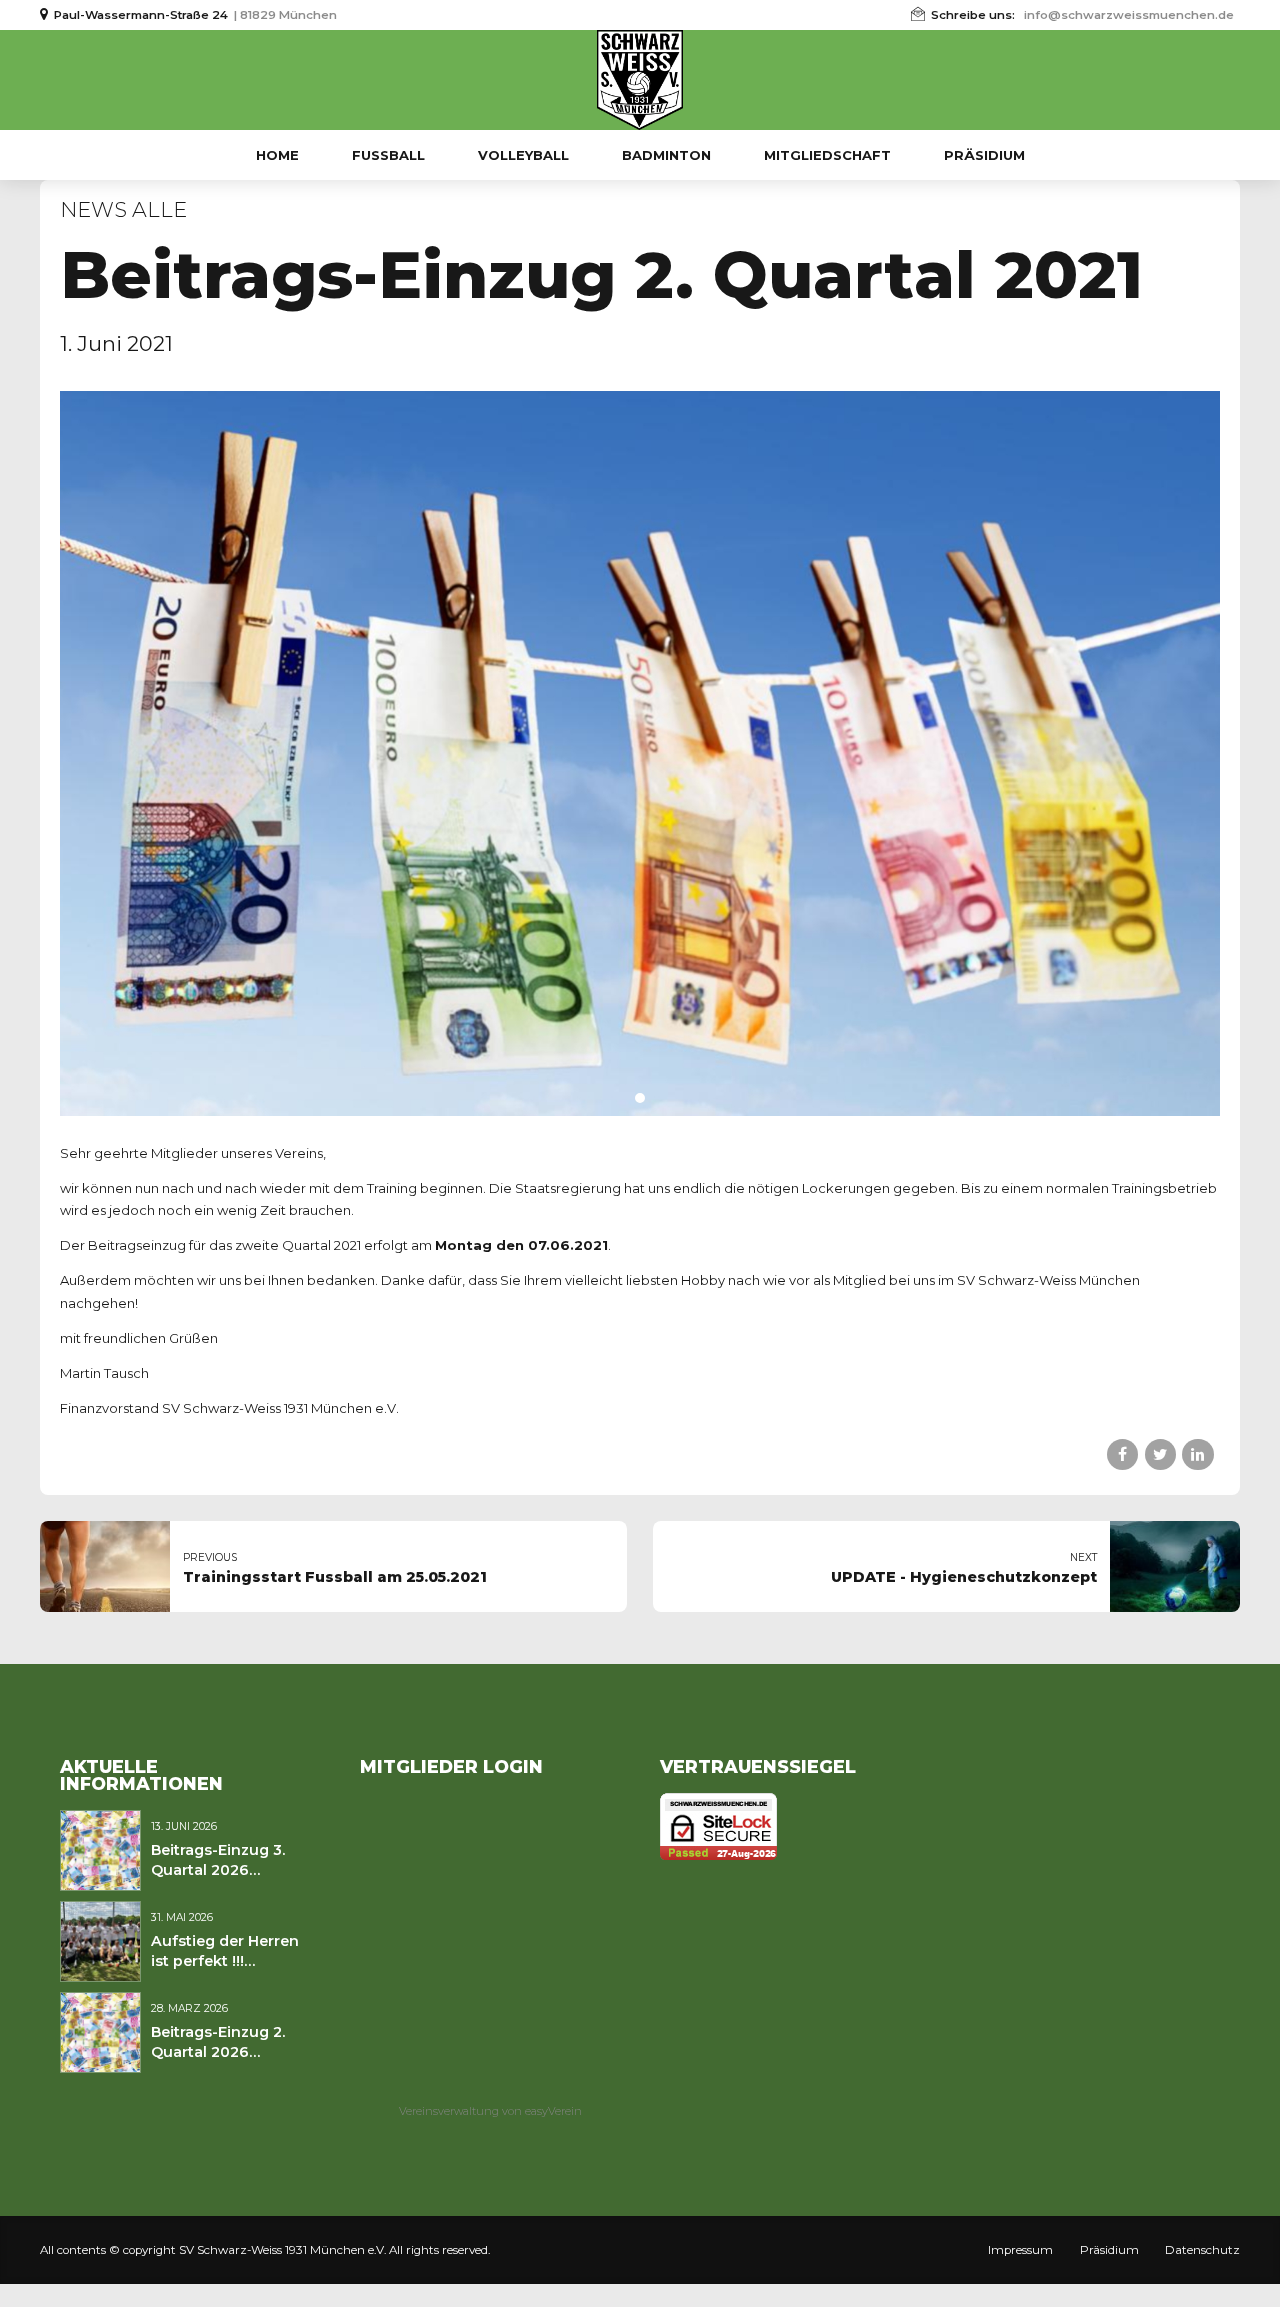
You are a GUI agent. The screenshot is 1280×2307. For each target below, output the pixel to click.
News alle (123, 209)
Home (277, 155)
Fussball (388, 155)
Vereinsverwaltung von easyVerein (490, 2111)
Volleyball (523, 155)
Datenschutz (1202, 2250)
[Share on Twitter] (1160, 1454)
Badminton (666, 155)
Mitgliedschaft (827, 155)
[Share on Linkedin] (1197, 1454)
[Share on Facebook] (1122, 1454)
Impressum (1020, 2250)
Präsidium (984, 155)
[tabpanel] (640, 753)
